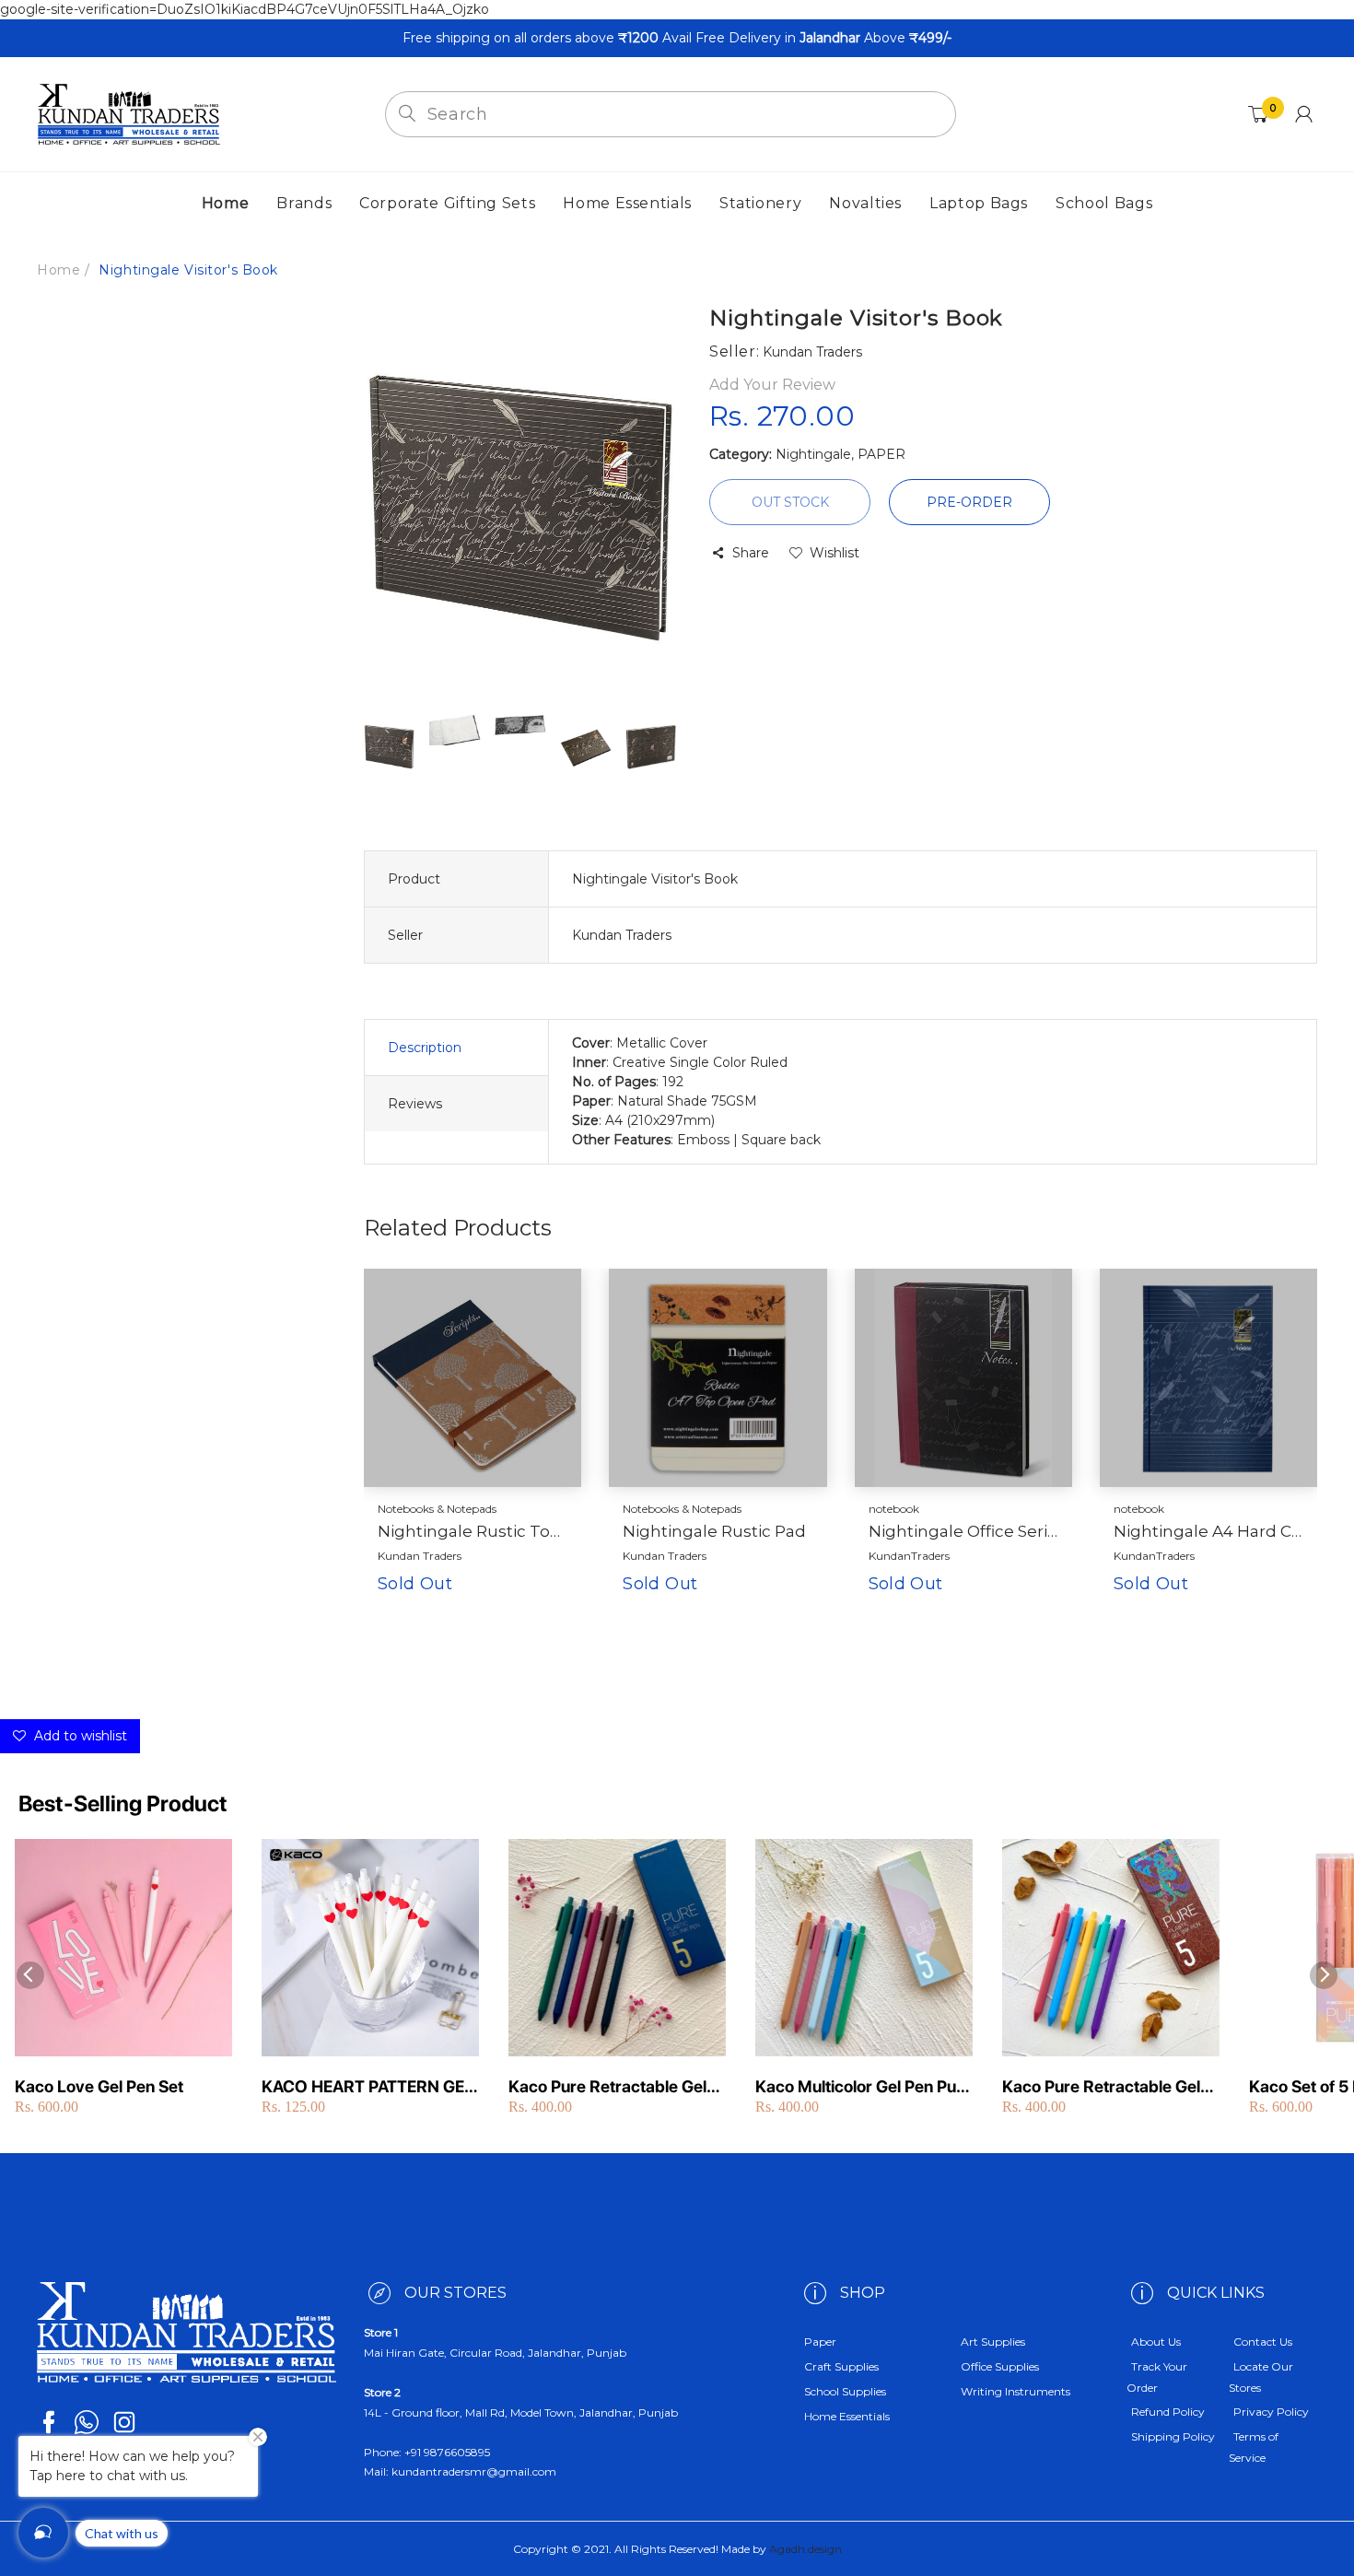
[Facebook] (49, 2422)
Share (751, 553)
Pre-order (969, 502)
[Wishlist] (516, 1613)
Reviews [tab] (415, 1104)
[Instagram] (124, 2422)
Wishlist (835, 553)
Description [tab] (425, 1048)
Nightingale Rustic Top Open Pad (473, 1531)
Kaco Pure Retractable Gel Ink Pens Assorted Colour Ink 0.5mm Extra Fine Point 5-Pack (1110, 2087)
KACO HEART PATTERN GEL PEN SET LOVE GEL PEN (368, 2087)
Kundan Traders (420, 1556)
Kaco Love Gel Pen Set (99, 2086)
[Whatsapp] (87, 2422)
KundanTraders (909, 1556)
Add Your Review (772, 385)
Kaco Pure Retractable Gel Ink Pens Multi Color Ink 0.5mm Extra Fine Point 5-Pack (607, 2087)
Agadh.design (805, 2549)
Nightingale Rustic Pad (714, 1531)
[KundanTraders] (129, 113)
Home (58, 270)
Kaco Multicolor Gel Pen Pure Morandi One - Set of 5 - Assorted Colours (864, 2087)
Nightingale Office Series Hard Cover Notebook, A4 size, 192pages (963, 1531)
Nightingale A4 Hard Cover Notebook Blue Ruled (1208, 1531)
